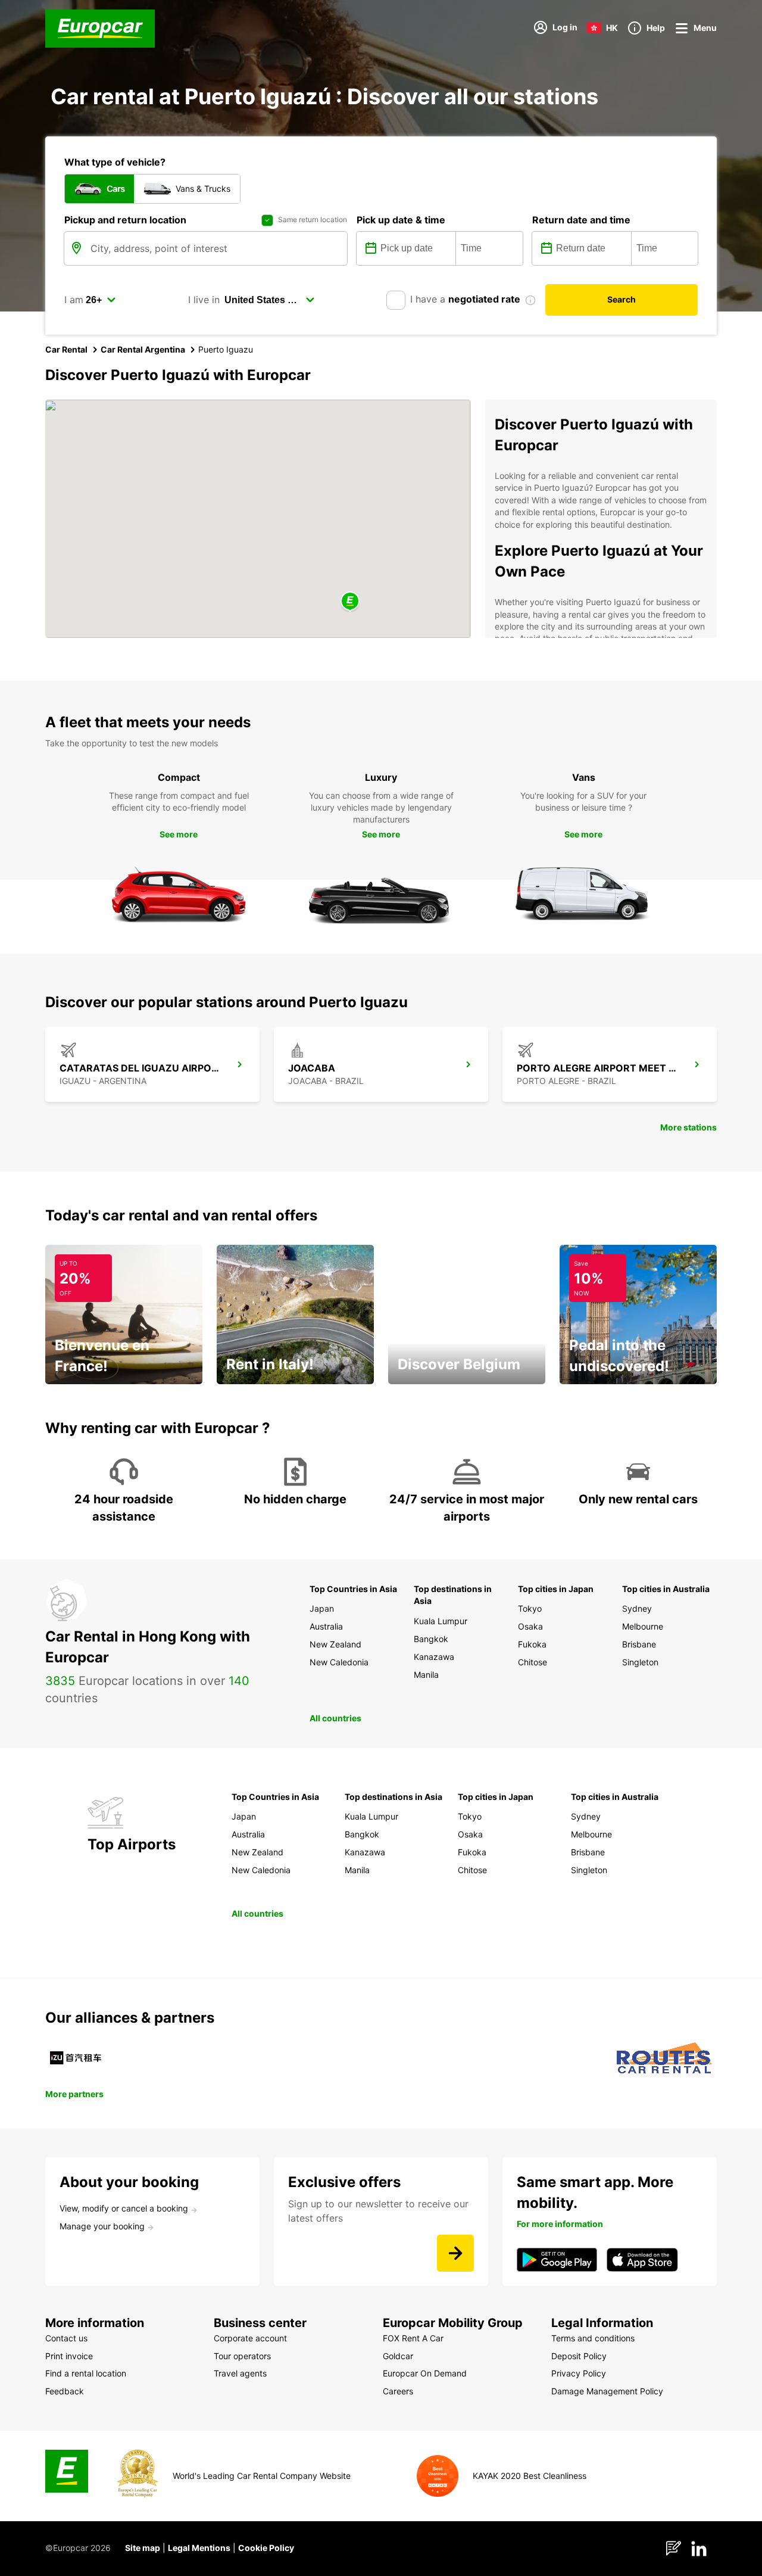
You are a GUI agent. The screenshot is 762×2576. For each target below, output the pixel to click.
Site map (143, 2548)
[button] (350, 602)
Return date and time (581, 220)
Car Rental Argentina (143, 349)
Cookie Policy (266, 2548)
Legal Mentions (199, 2548)
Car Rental (66, 349)
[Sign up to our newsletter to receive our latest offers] (455, 2253)
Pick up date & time (401, 220)
